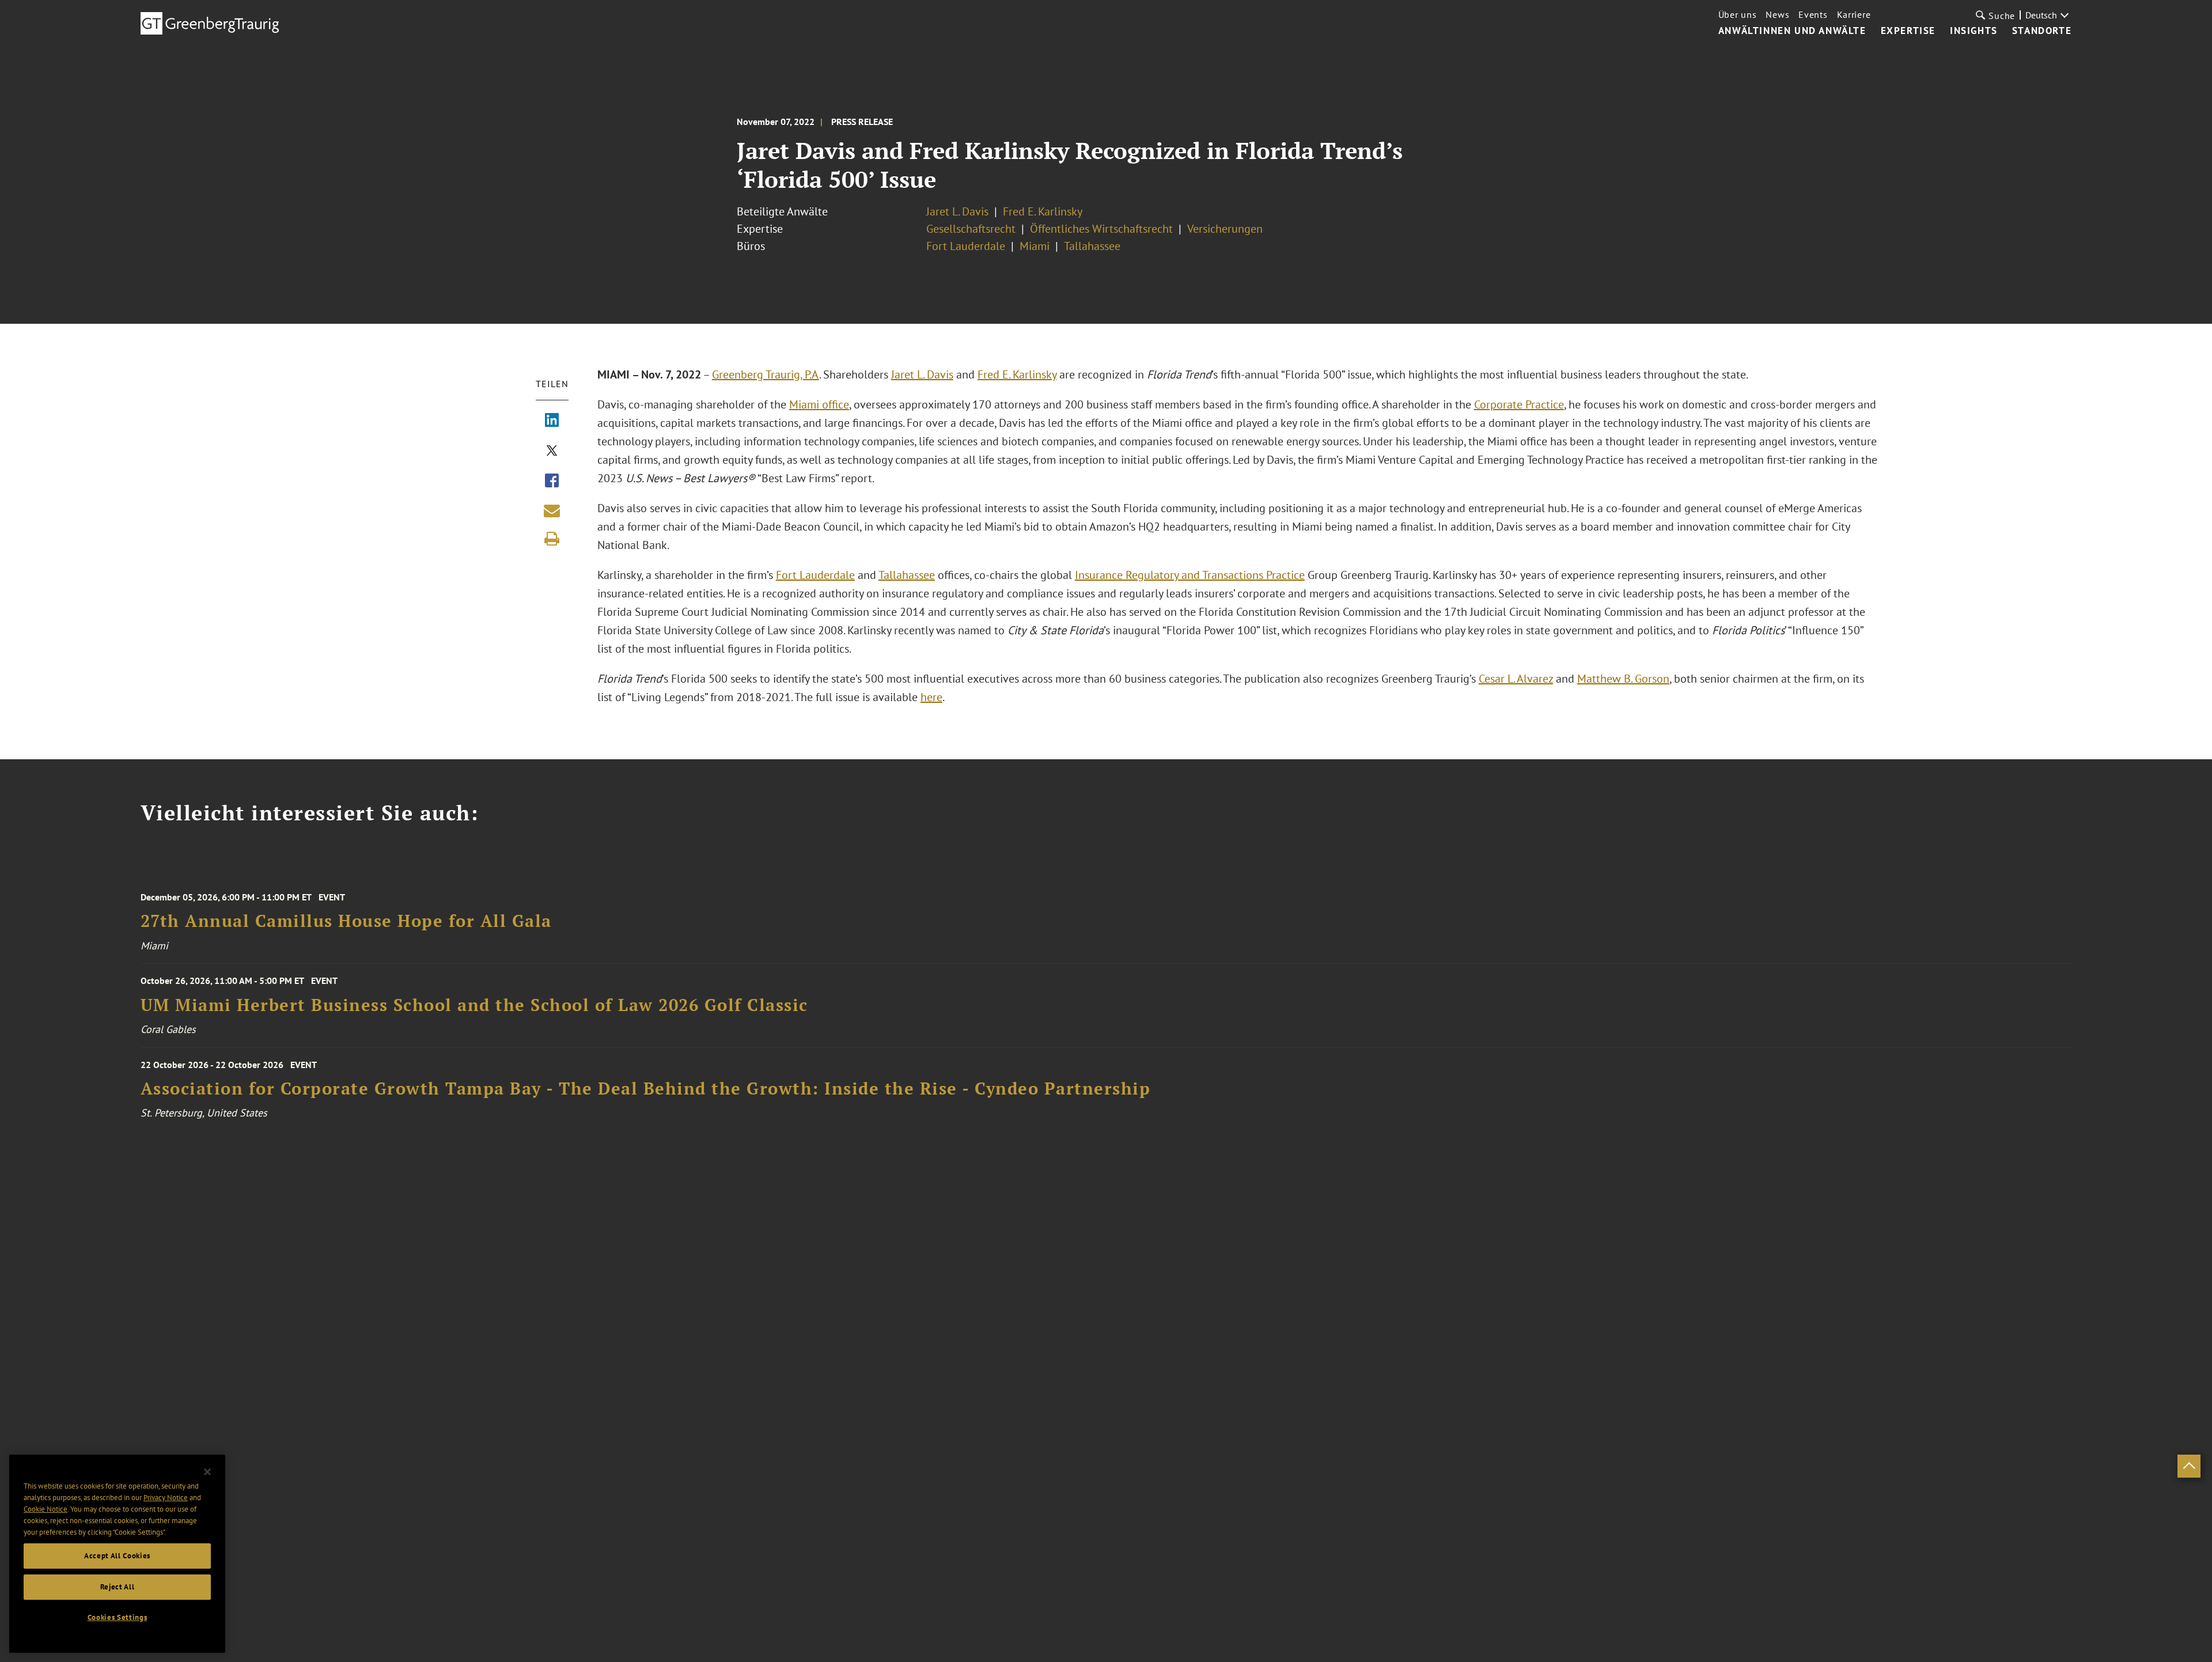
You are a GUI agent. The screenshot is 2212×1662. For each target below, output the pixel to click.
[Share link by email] (552, 510)
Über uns (1738, 14)
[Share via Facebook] (552, 482)
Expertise (1908, 31)
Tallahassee (1092, 246)
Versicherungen (1225, 229)
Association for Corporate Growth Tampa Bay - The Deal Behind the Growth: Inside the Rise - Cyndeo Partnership (646, 1089)
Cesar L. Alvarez (1516, 679)
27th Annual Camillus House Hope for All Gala (346, 921)
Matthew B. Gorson (1623, 679)
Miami (1035, 246)
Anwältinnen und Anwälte (1792, 31)
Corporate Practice (1519, 404)
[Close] (207, 1472)
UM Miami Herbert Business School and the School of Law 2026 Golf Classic (474, 1005)
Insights (1974, 31)
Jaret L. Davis (957, 211)
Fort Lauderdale (966, 246)
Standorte (2042, 31)
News (1777, 14)
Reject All (118, 1587)
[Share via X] (552, 452)
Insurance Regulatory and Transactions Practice (1190, 575)
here (931, 697)
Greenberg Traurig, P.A (766, 374)
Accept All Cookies (117, 1556)
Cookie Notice (46, 1509)
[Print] (552, 539)
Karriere (1854, 14)
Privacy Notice (166, 1498)
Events (1813, 14)
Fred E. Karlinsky (1043, 211)
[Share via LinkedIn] (552, 421)
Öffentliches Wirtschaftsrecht (1101, 229)
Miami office (819, 404)
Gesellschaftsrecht (971, 229)
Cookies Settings (118, 1617)
